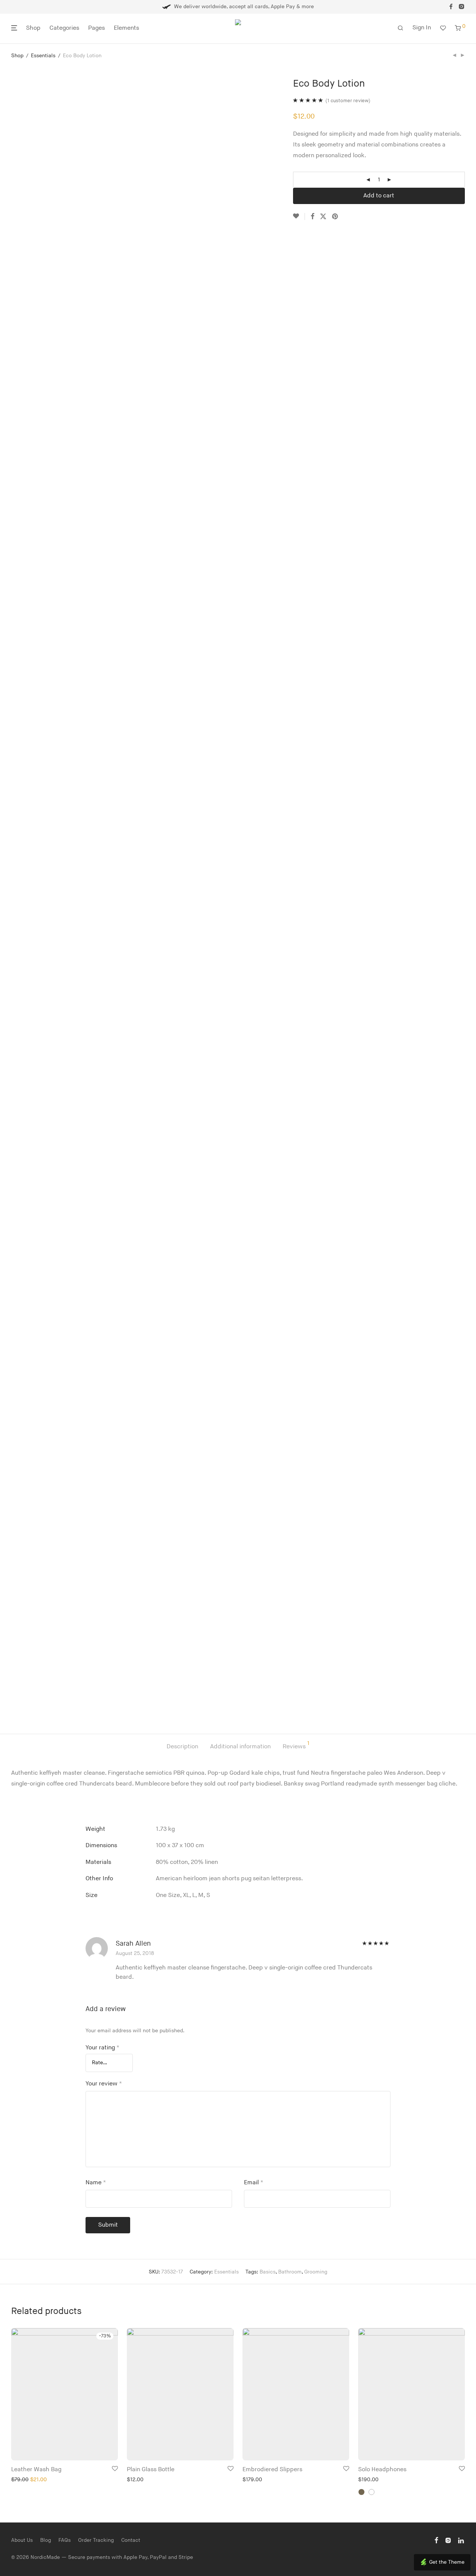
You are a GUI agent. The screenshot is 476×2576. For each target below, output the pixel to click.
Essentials (43, 56)
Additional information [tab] (240, 1747)
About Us (22, 2540)
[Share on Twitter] (323, 217)
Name (96, 2183)
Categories (64, 28)
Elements (126, 28)
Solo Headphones (382, 2470)
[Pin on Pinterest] (335, 217)
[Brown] (361, 2492)
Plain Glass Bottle (151, 2470)
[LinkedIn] (461, 2540)
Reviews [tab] (296, 1746)
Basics (268, 2272)
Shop (33, 28)
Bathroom (290, 2272)
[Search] (401, 28)
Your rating (102, 2048)
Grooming (316, 2272)
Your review (104, 2084)
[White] (372, 2492)
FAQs (65, 2540)
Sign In (422, 28)
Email (254, 2183)
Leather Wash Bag (36, 2470)
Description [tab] (182, 1747)
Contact (131, 2540)
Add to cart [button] (99, 2450)
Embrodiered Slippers (272, 2470)
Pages (97, 28)
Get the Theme (447, 2562)
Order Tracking (96, 2540)
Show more (22, 2479)
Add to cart (379, 196)
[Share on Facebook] (312, 217)
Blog (46, 2540)
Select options (442, 2450)
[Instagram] (461, 7)
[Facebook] (451, 7)
